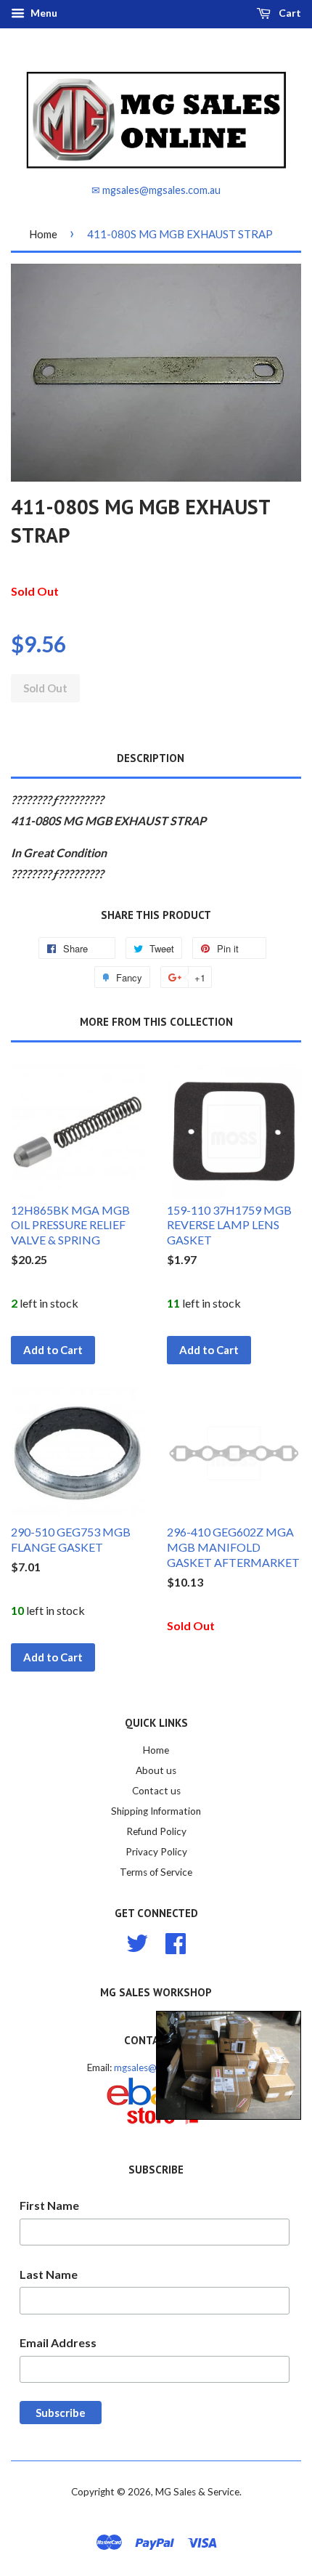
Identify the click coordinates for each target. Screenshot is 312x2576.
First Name (49, 2205)
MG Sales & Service (197, 2492)
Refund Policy (156, 1831)
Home (43, 234)
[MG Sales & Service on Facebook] (176, 1941)
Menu (43, 13)
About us (156, 1770)
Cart (289, 13)
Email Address (58, 2342)
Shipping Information (156, 1811)
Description (151, 758)
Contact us (156, 1791)
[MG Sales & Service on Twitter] (137, 1941)
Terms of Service (156, 1872)
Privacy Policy (156, 1852)
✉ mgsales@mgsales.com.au (156, 190)
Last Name (49, 2274)
